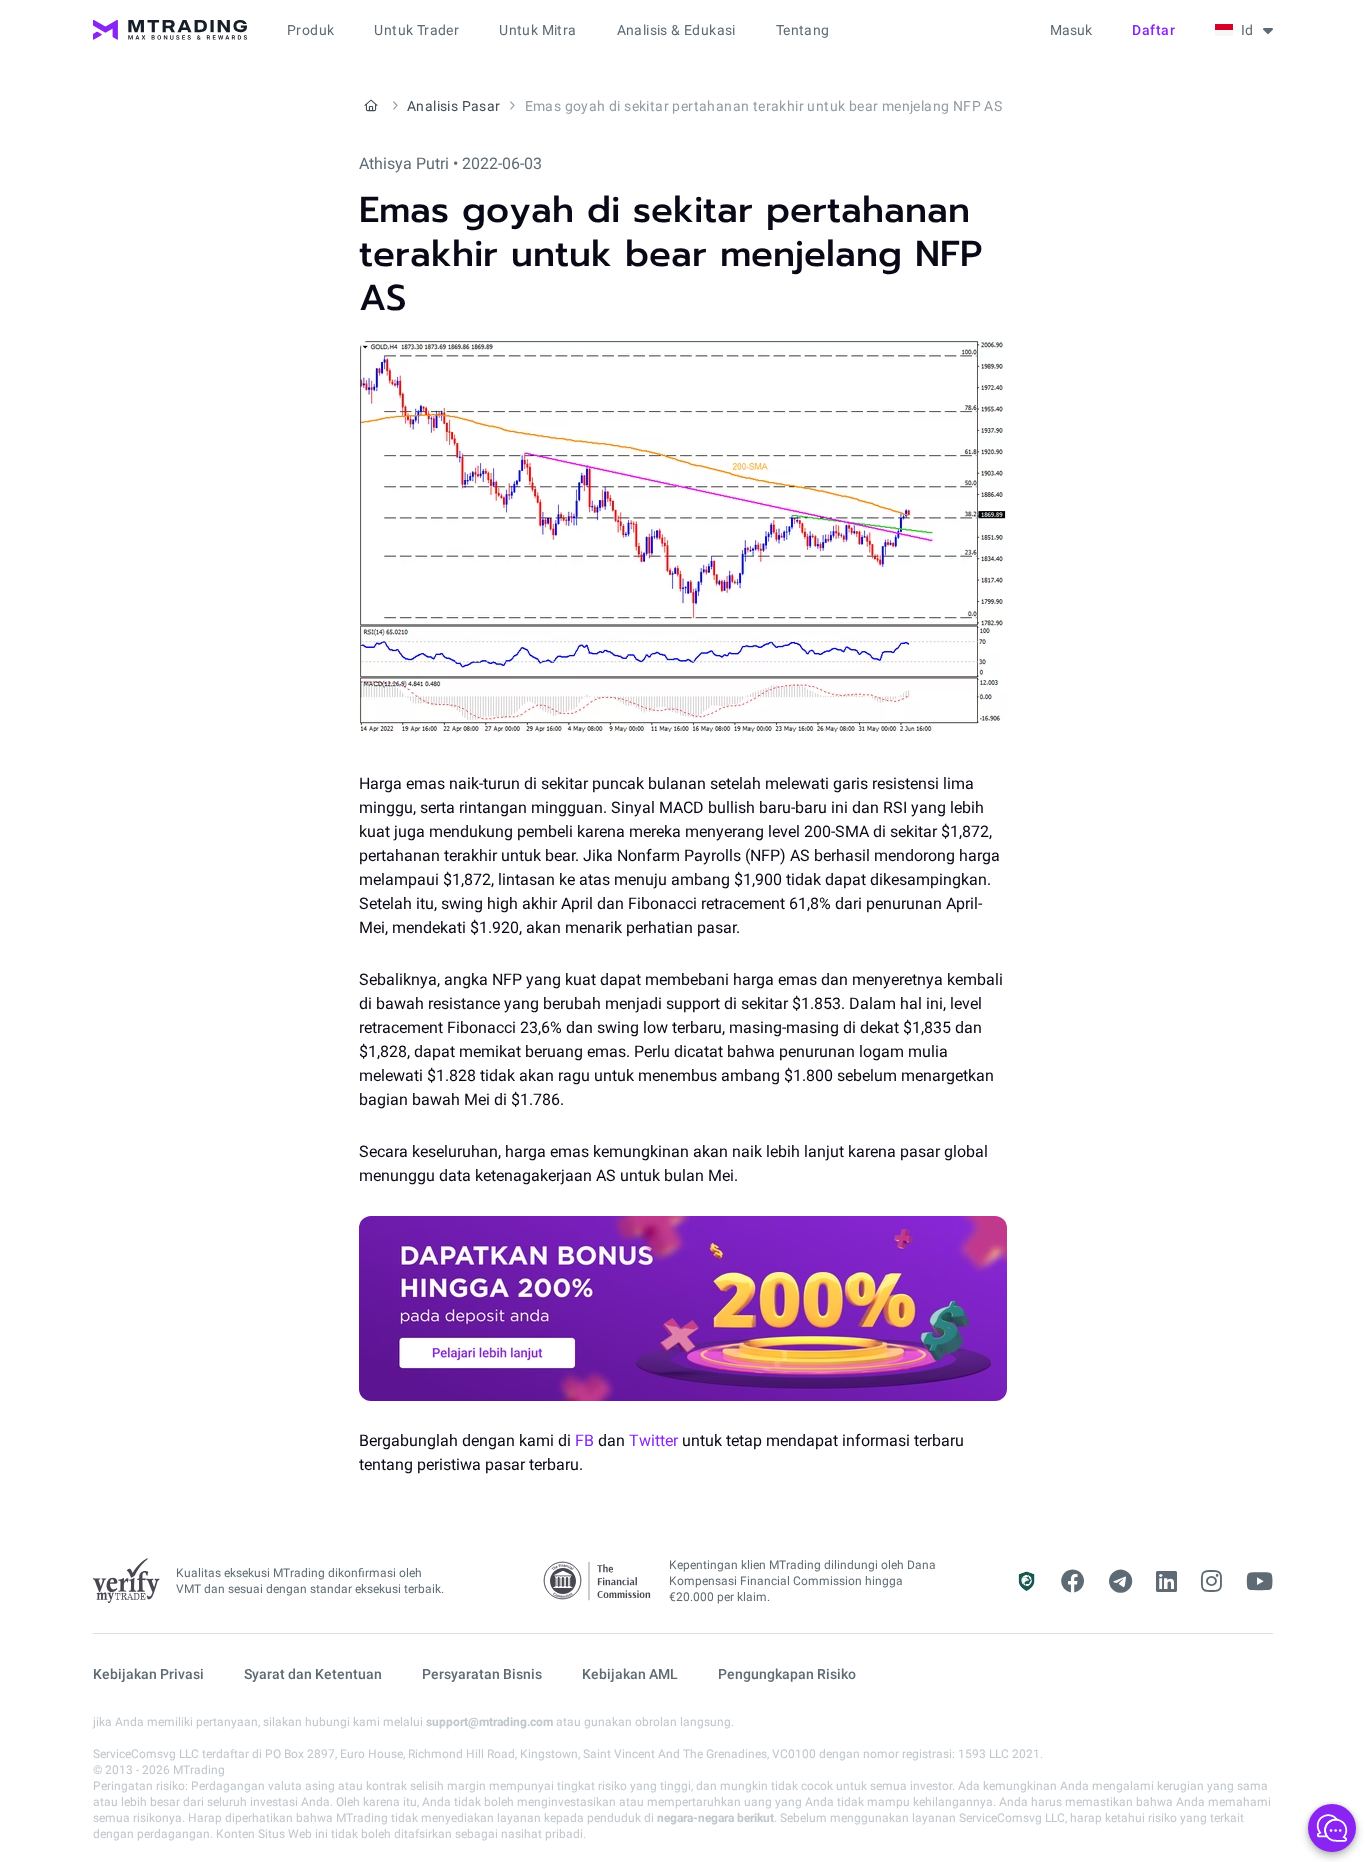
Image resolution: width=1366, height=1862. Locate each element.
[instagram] (1211, 1582)
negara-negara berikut (715, 1818)
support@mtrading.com (489, 1722)
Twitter (653, 1440)
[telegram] (1120, 1582)
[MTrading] (170, 30)
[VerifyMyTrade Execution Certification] (126, 1581)
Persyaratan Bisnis (482, 1674)
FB (584, 1440)
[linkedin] (1166, 1582)
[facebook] (1073, 1582)
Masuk (1071, 30)
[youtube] (1259, 1582)
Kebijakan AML (630, 1674)
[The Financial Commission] (598, 1581)
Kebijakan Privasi (148, 1674)
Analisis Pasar (454, 106)
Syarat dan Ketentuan (313, 1674)
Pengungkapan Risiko (787, 1674)
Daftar (1153, 30)
